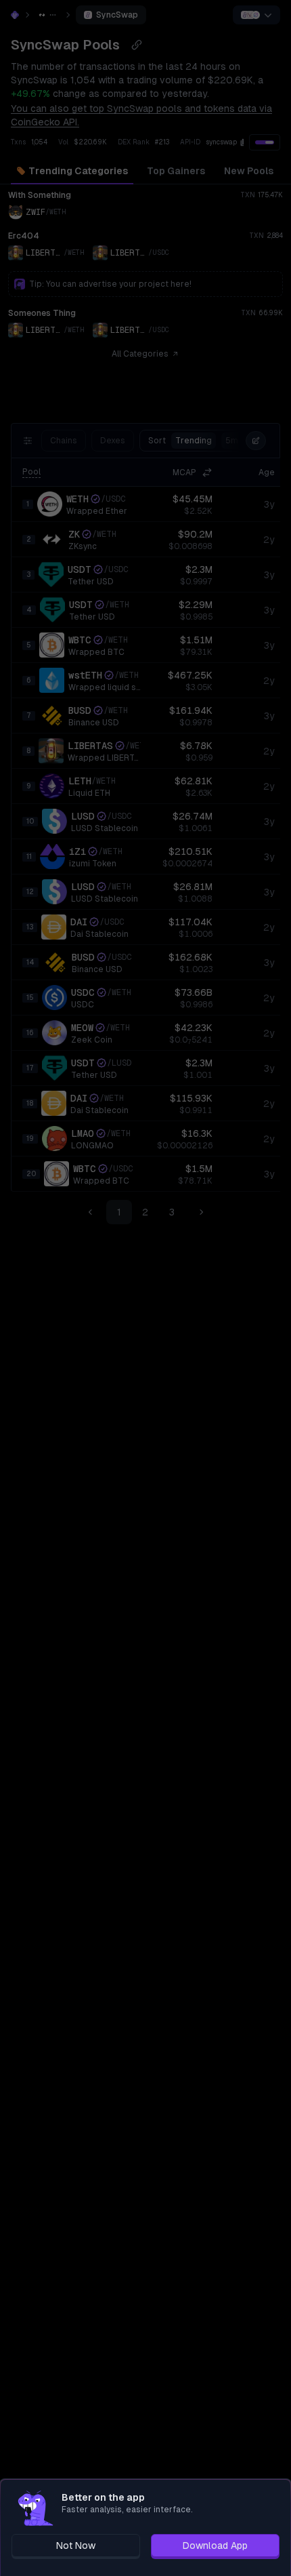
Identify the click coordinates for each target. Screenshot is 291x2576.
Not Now (76, 2545)
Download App (215, 2545)
